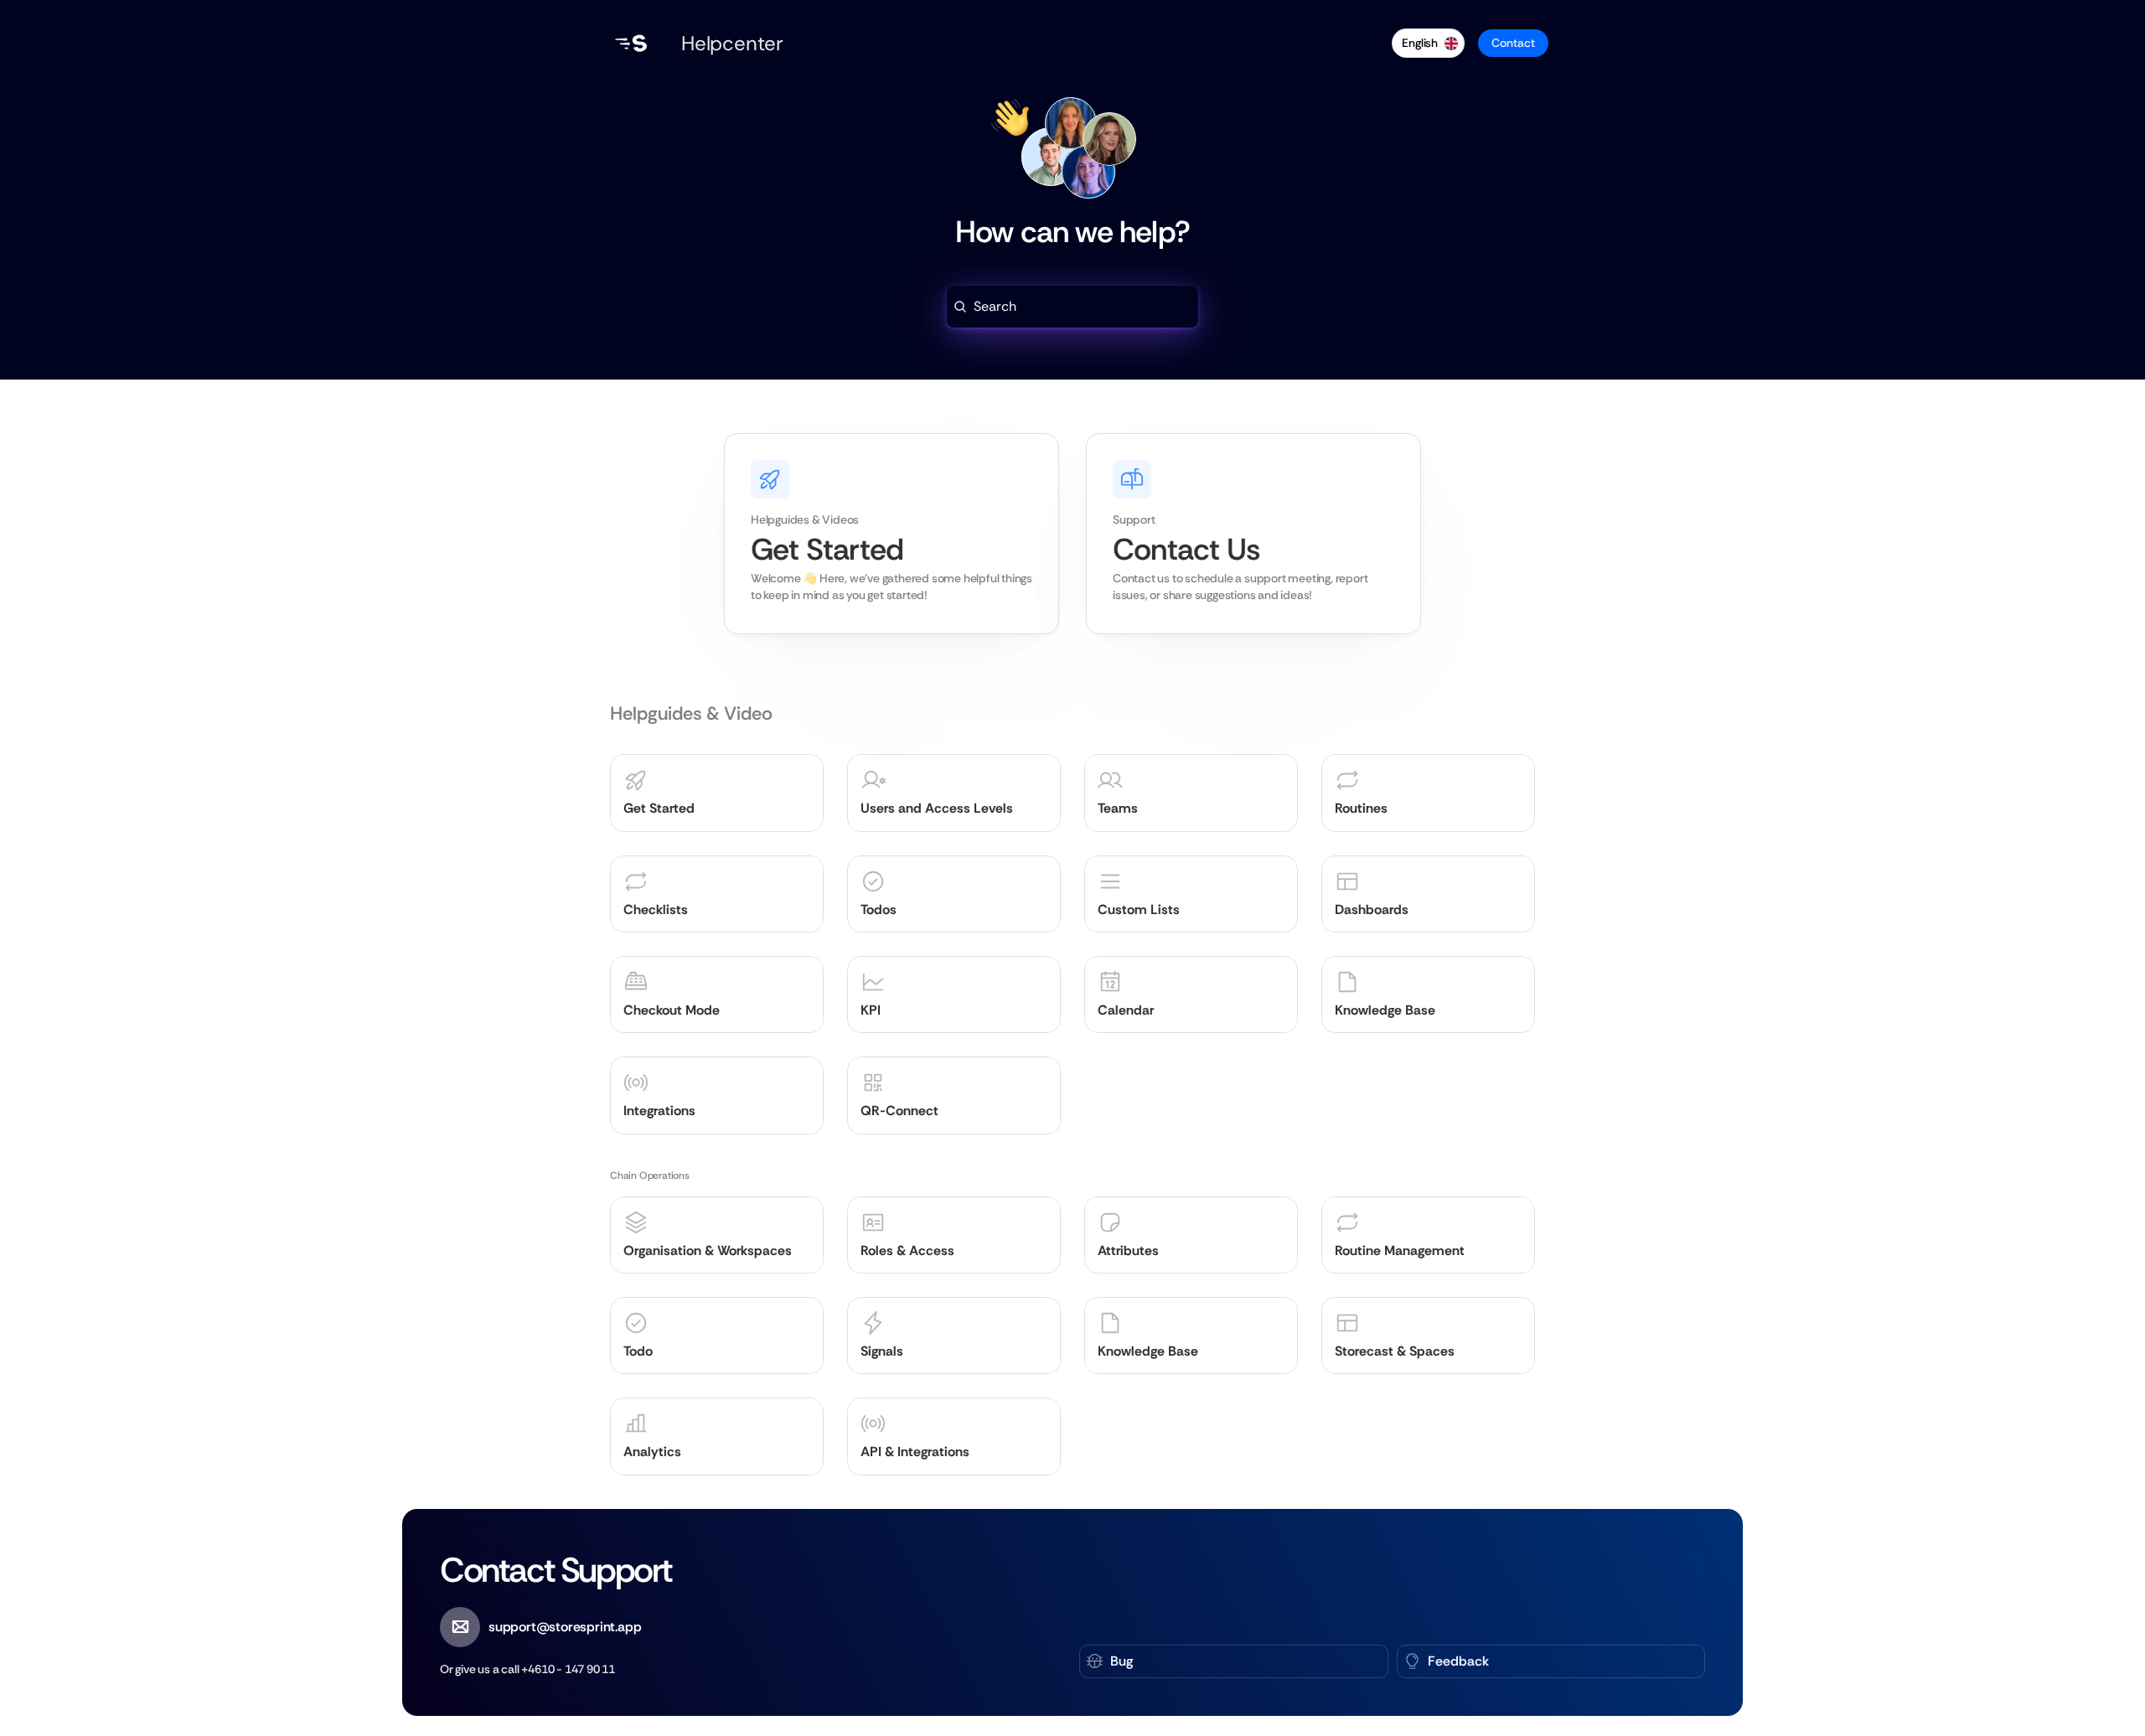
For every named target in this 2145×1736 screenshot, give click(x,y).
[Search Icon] (1072, 307)
